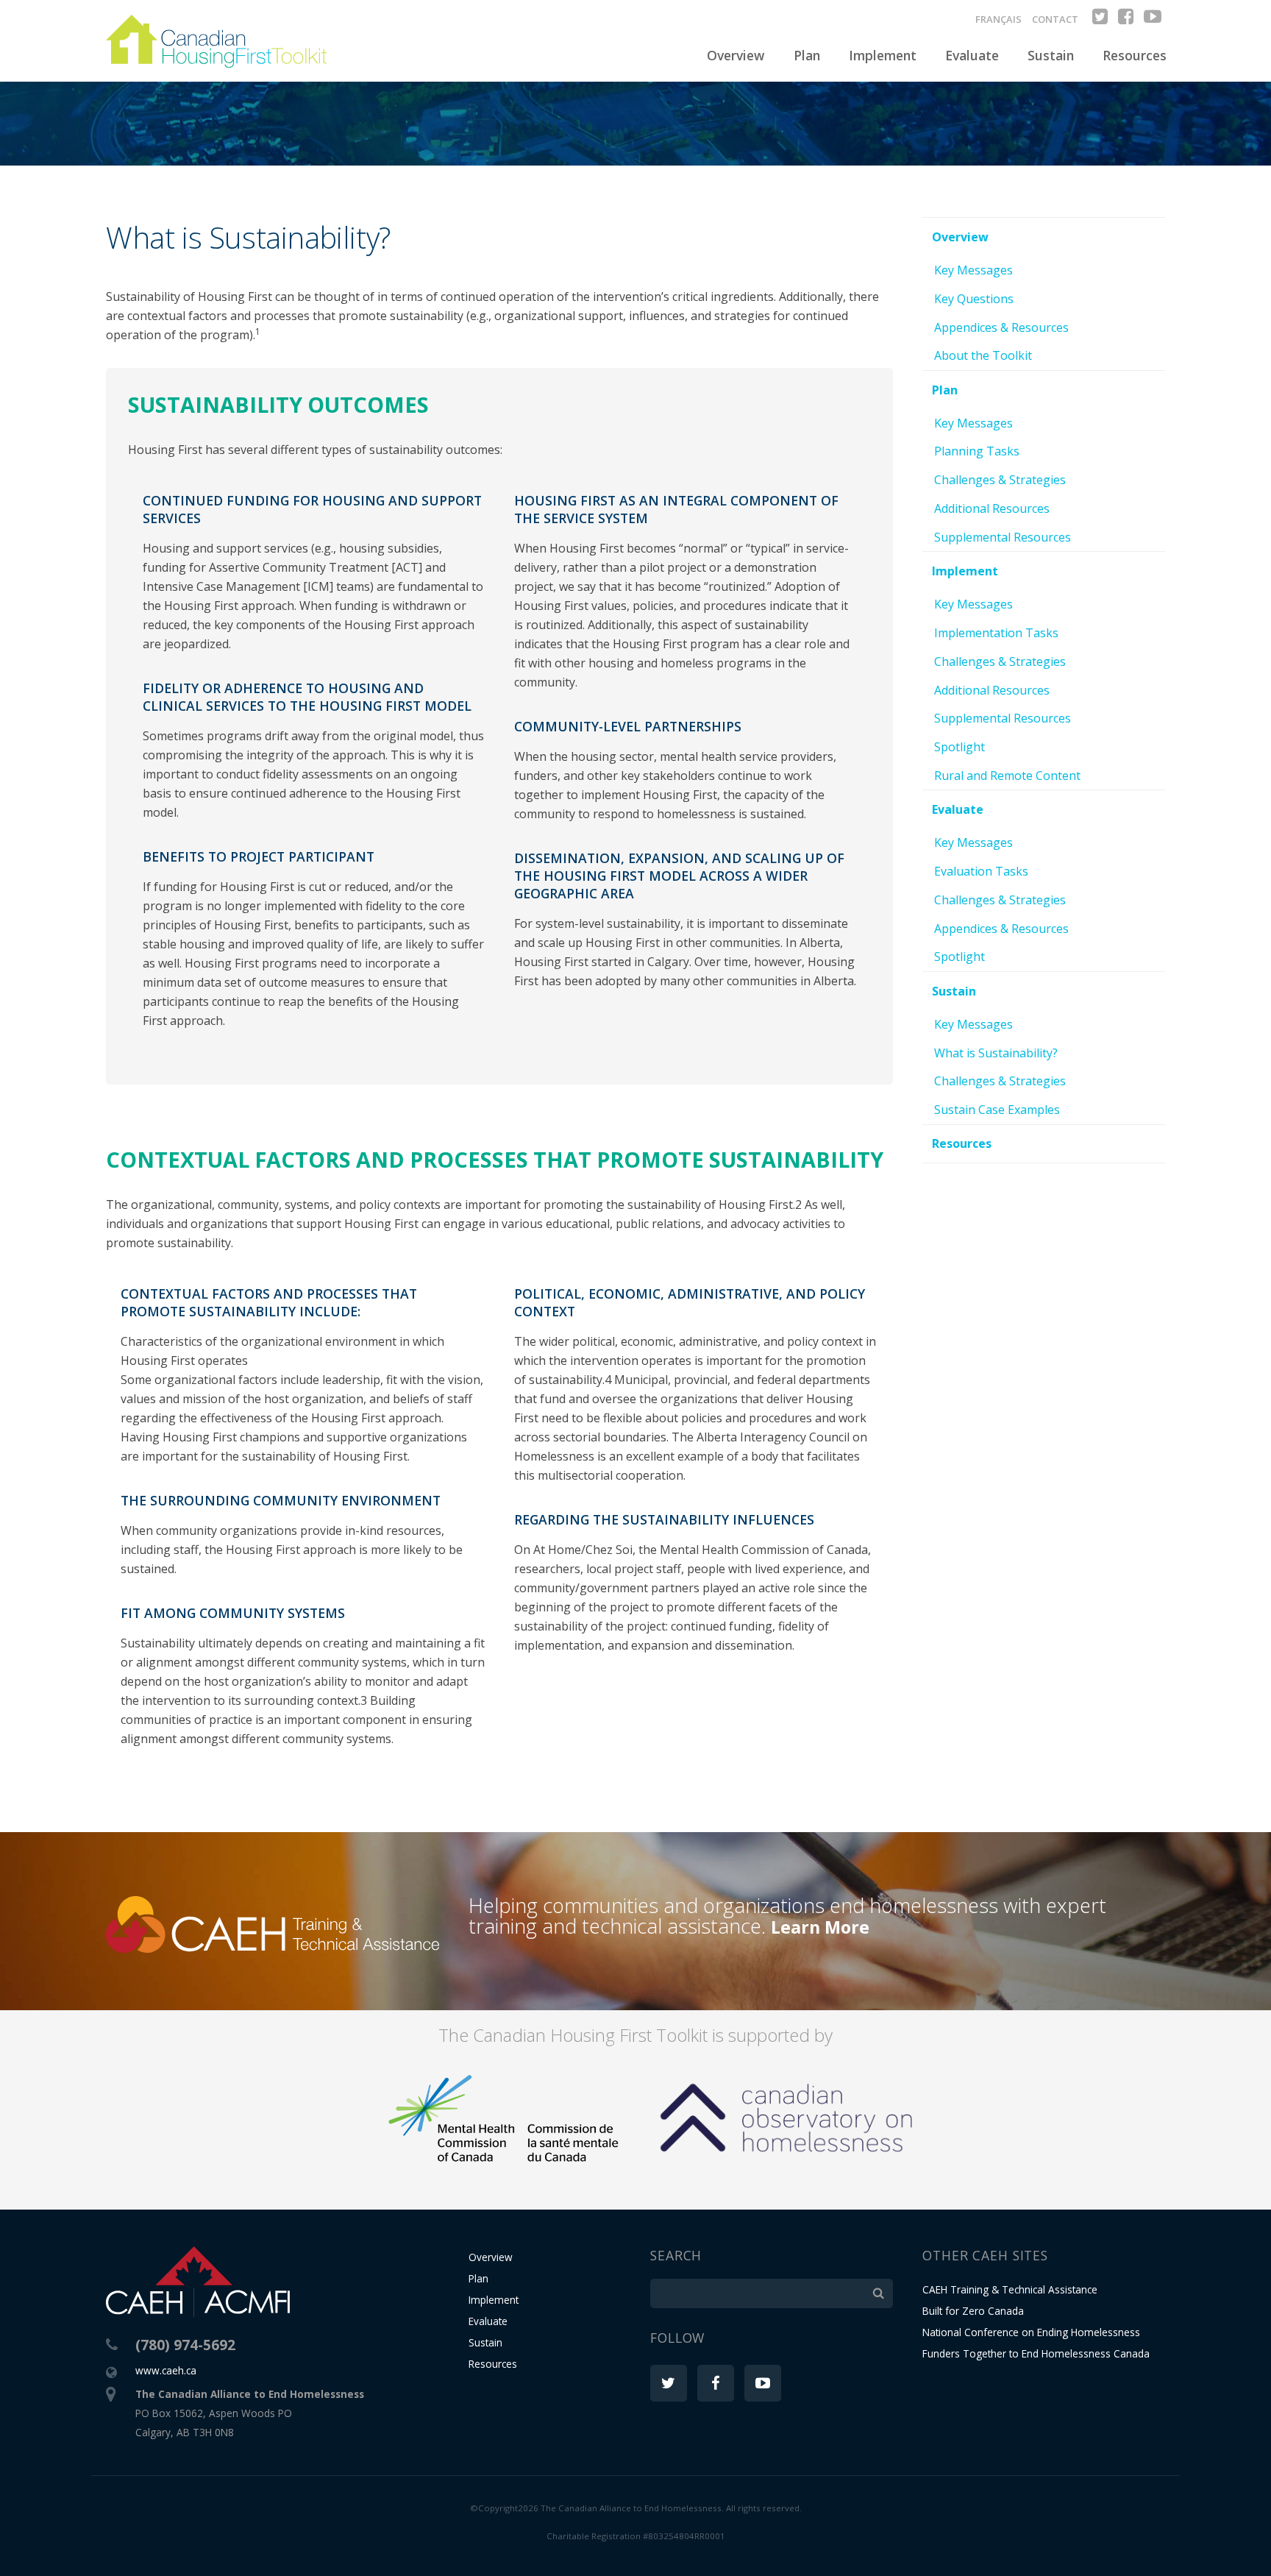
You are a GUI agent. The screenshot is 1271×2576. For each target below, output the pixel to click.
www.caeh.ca (166, 2370)
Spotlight (960, 747)
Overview (736, 55)
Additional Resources (992, 508)
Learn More (820, 1927)
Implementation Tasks (996, 633)
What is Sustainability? (996, 1053)
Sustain (1051, 55)
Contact (1055, 19)
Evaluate (972, 55)
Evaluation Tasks (981, 871)
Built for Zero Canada (973, 2311)
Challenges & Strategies (1000, 480)
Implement (883, 55)
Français (998, 19)
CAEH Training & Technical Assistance (1010, 2289)
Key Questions (974, 299)
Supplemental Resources (1003, 537)
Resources (1135, 55)
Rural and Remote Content (1007, 776)
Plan (807, 55)
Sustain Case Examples (997, 1110)
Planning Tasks (977, 451)
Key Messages (973, 270)
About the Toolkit (983, 355)
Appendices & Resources (1001, 327)
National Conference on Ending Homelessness (1031, 2332)
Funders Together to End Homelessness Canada (1036, 2353)
